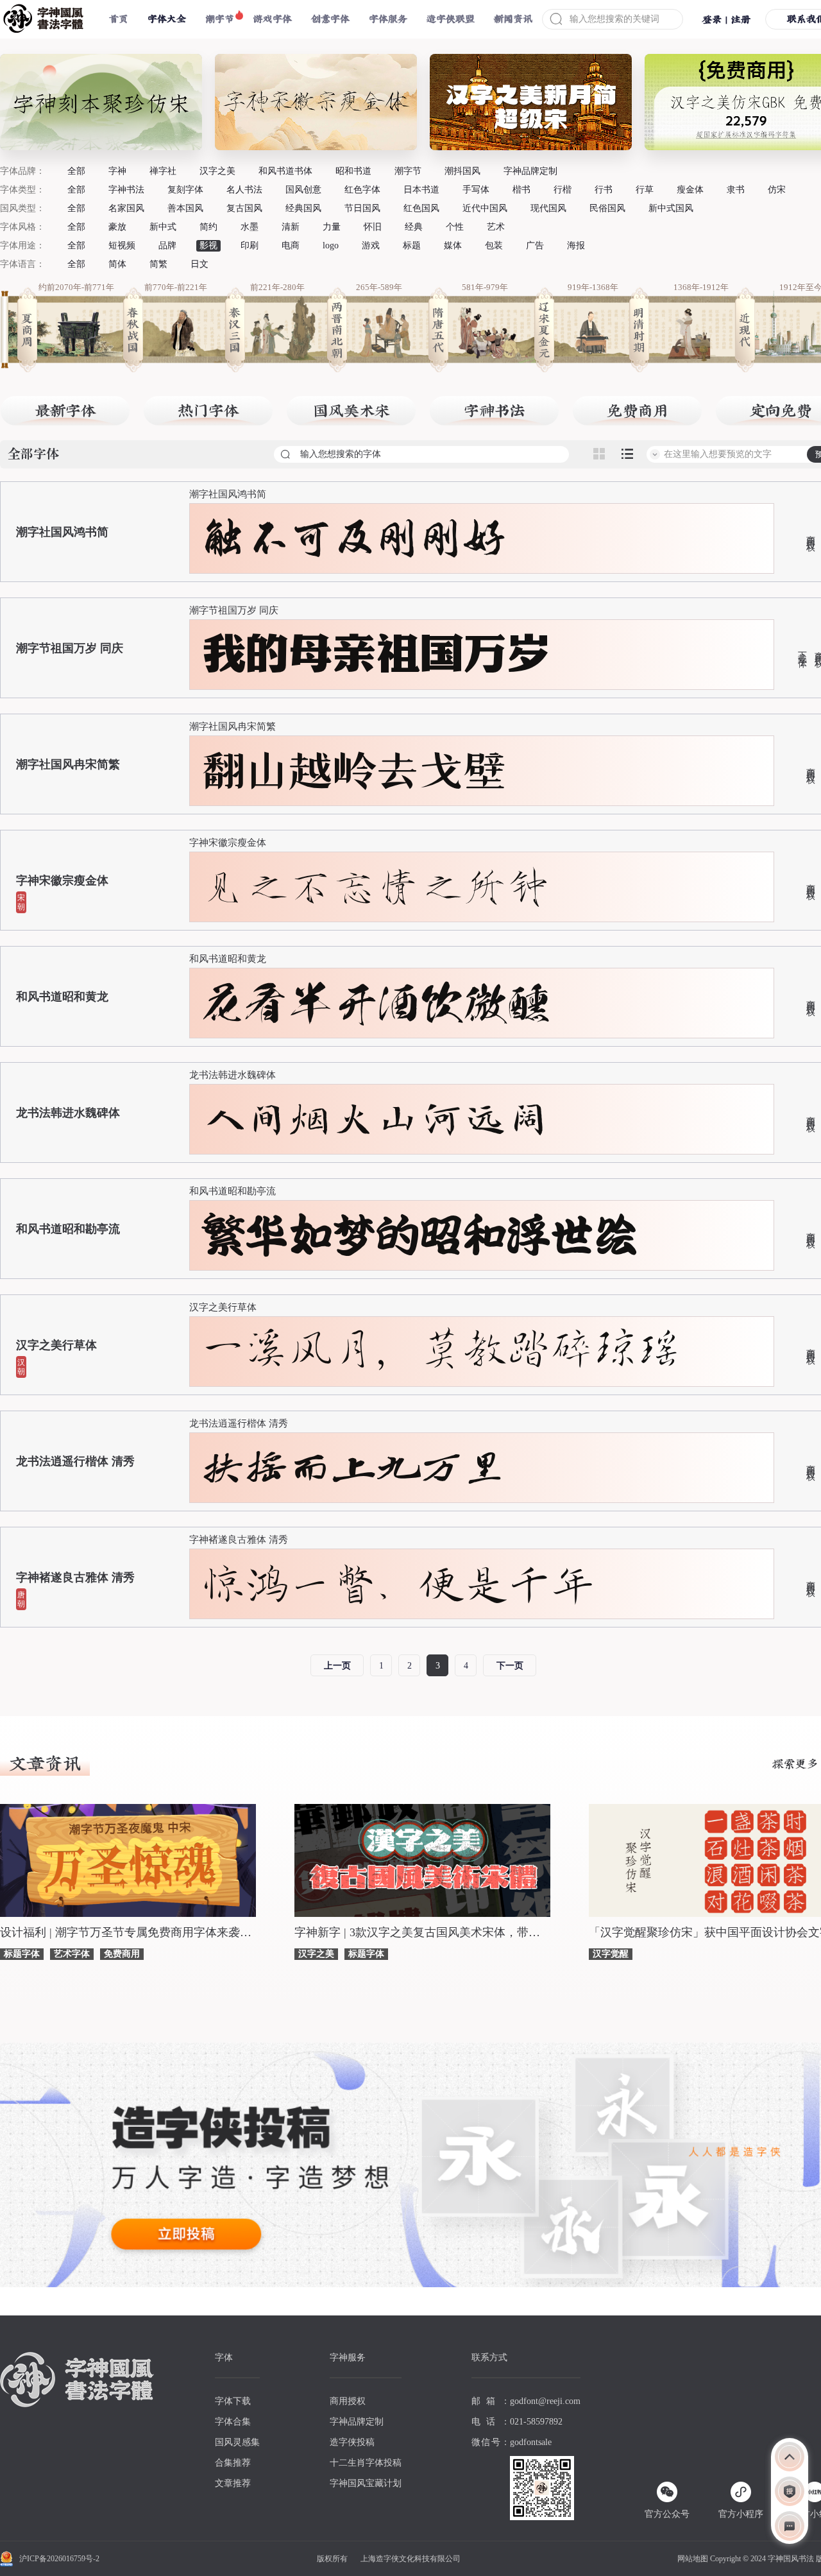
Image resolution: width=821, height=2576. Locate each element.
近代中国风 (485, 208)
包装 (494, 245)
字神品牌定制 (530, 171)
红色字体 (362, 190)
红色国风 (421, 208)
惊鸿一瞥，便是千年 (398, 1584)
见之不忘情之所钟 (376, 887)
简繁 (158, 264)
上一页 (337, 1666)
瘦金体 (690, 190)
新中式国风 (671, 208)
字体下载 (233, 2401)
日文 (199, 264)
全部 (76, 171)
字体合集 (233, 2422)
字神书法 (126, 190)
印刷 (250, 245)
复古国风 (244, 208)
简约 (208, 227)
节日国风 (362, 208)
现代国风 (548, 208)
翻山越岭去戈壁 (354, 771)
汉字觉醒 (611, 1954)
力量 (332, 227)
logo (331, 245)
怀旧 (373, 227)
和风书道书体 (285, 171)
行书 (604, 190)
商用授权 (810, 533)
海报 (576, 245)
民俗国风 (607, 208)
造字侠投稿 (352, 2442)
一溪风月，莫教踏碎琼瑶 (441, 1351)
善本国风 (185, 208)
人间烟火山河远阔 (376, 1119)
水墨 (250, 227)
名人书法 (244, 190)
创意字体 (330, 19)
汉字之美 (217, 171)
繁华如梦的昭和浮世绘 (419, 1235)
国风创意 (303, 190)
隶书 (736, 190)
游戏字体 (273, 19)
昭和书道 (353, 171)
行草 (645, 190)
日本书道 (421, 190)
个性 (455, 227)
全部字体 (33, 455)
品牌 (167, 245)
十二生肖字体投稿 (366, 2463)
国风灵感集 (237, 2442)
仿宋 (777, 190)
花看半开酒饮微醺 (376, 1003)
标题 (412, 245)
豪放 (117, 227)
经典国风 (303, 208)
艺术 (496, 227)
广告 (535, 245)
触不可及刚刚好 (354, 538)
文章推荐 (233, 2483)
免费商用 (122, 1954)
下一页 (510, 1666)
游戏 (371, 245)
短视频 (122, 245)
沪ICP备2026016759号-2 (59, 2559)
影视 (208, 245)
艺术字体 (72, 1954)
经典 (414, 227)
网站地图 (693, 2559)
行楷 (563, 190)
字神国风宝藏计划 (366, 2483)
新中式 (163, 227)
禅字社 (163, 171)
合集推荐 (233, 2463)
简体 (117, 264)
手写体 (476, 190)
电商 (291, 245)
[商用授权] (790, 2491)
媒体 (453, 245)
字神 (117, 171)
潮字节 (220, 19)
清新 (291, 227)
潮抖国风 (462, 171)
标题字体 (22, 1954)
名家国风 (126, 208)
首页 (119, 19)
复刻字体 (185, 190)
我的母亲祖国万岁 (376, 655)
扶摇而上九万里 (354, 1468)
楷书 (521, 190)
